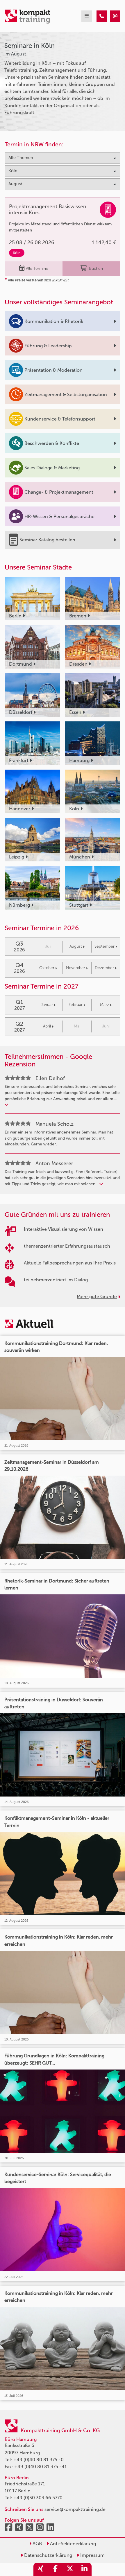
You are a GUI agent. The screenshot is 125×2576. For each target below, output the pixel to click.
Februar (76, 1005)
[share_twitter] (70, 2569)
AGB (37, 2544)
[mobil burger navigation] (87, 16)
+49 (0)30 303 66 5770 (38, 2498)
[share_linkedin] (84, 2569)
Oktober (47, 968)
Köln (17, 253)
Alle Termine (37, 268)
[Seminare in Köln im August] (102, 16)
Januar (47, 1005)
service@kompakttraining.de (75, 2509)
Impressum (92, 2555)
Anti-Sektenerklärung (72, 2544)
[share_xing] (41, 2569)
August (76, 946)
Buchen (96, 268)
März (105, 1005)
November (76, 968)
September (105, 946)
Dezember (104, 968)
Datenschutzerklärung (48, 2555)
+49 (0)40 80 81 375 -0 (39, 2460)
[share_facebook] (55, 2569)
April (47, 1026)
